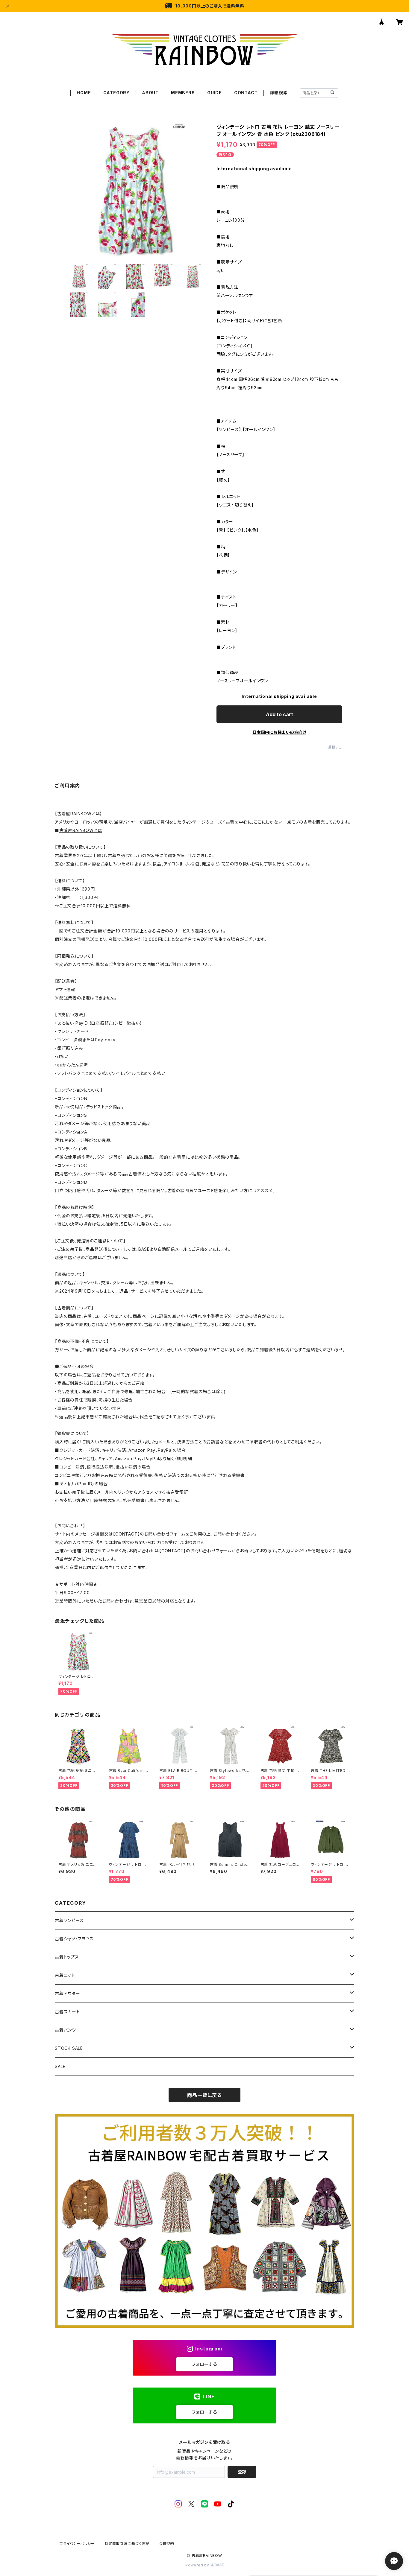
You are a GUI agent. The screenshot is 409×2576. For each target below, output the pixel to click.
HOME (84, 93)
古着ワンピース (69, 1920)
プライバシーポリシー (77, 2544)
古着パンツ (65, 2030)
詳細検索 (279, 93)
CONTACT (246, 93)
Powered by (198, 2565)
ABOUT (150, 93)
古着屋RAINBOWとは (81, 830)
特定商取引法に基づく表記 (127, 2544)
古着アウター (68, 1993)
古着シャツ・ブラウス (74, 1939)
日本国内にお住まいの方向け (279, 732)
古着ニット (65, 1975)
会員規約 (167, 2544)
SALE (60, 2066)
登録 (242, 2472)
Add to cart (280, 714)
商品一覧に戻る (205, 2095)
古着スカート (67, 2012)
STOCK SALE (69, 2048)
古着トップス (67, 1957)
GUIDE (215, 93)
